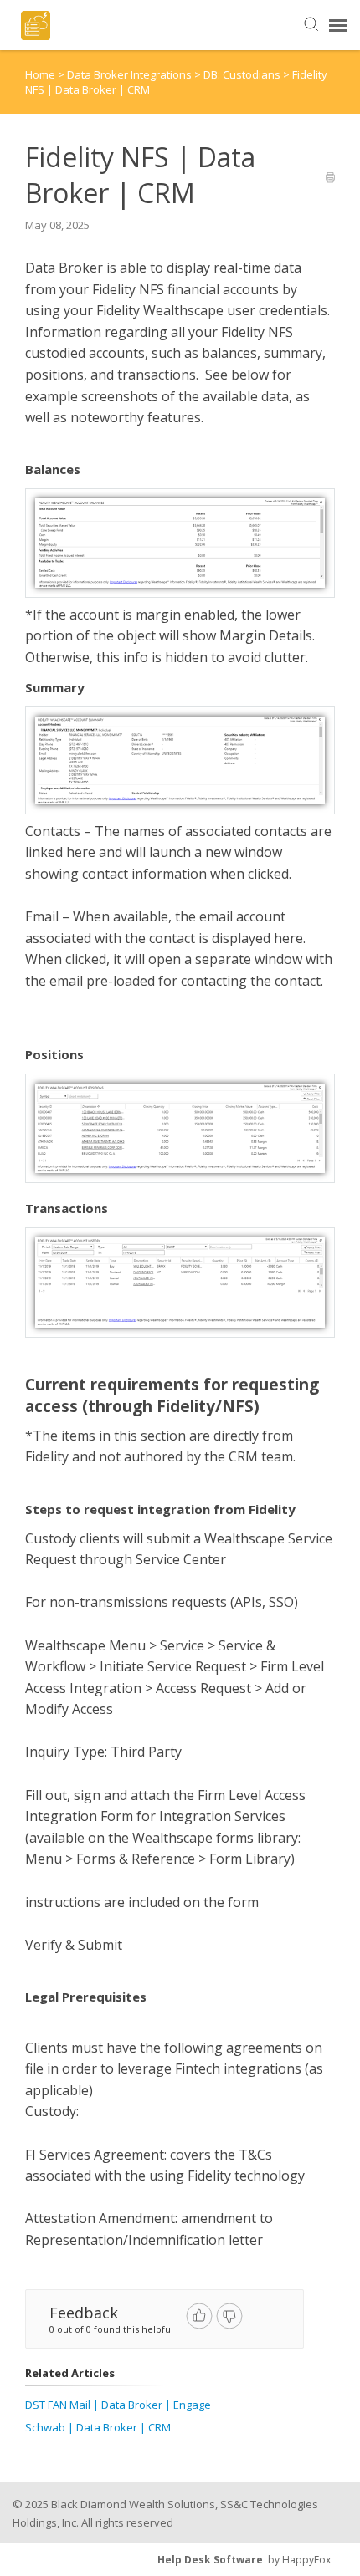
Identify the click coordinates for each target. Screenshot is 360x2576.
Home (40, 74)
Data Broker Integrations (131, 74)
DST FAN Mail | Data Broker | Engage (118, 2405)
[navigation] (338, 25)
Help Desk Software (210, 2560)
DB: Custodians (243, 74)
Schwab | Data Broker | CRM (98, 2427)
